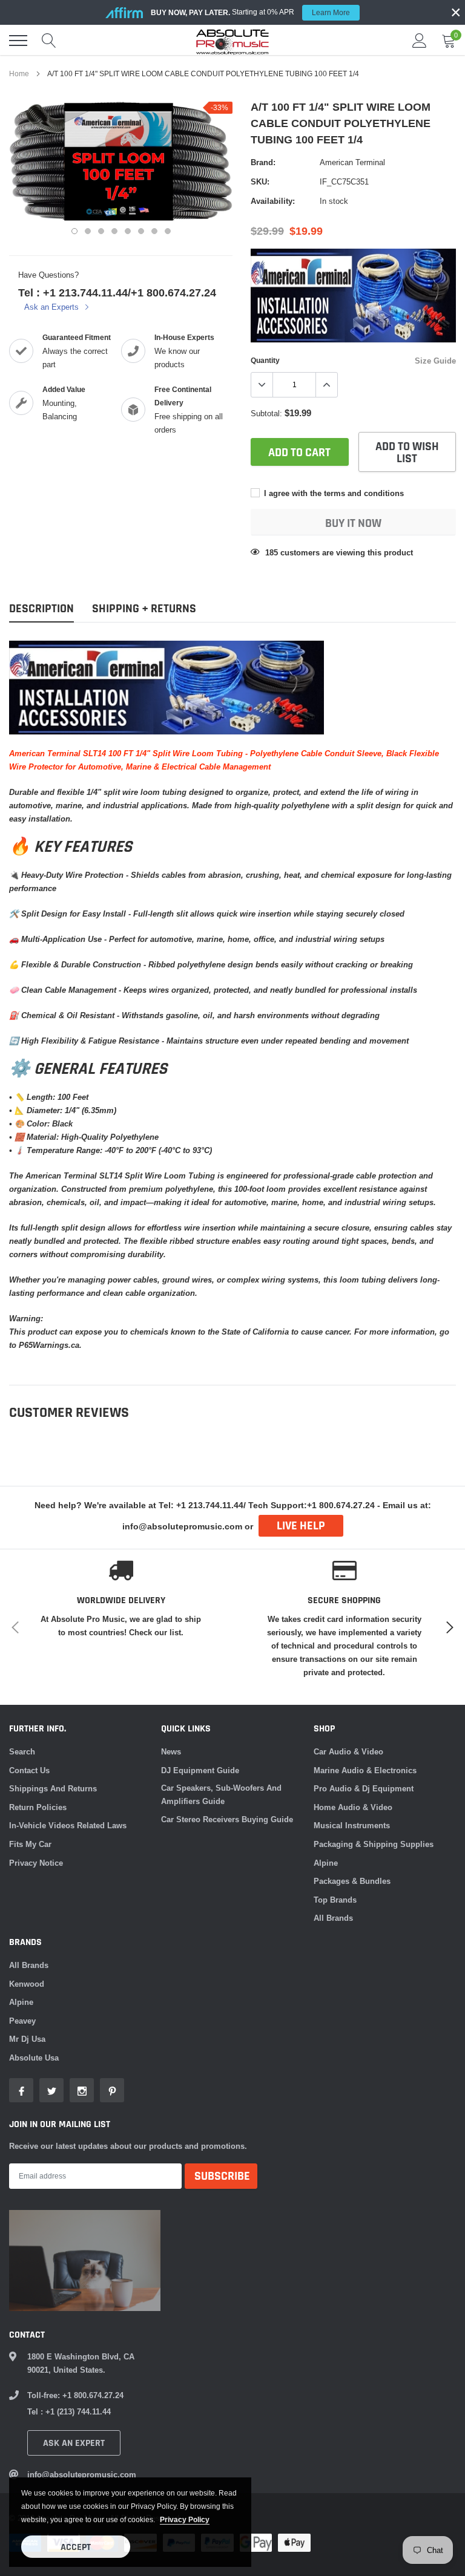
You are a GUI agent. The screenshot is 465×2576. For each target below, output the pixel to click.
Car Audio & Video (348, 1751)
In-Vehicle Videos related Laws (68, 1825)
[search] (49, 41)
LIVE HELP (301, 1526)
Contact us (29, 1770)
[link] (21, 2090)
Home (19, 74)
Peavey (22, 2021)
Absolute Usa (34, 2058)
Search (22, 1751)
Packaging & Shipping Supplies (374, 1844)
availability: (273, 201)
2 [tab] (88, 231)
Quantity (265, 360)
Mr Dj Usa (27, 2039)
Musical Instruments (352, 1825)
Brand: (263, 162)
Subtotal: (266, 413)
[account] (420, 41)
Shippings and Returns (53, 1788)
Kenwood (27, 1984)
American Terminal (352, 162)
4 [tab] (114, 231)
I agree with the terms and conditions (333, 493)
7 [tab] (154, 231)
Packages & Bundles (352, 1881)
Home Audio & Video (353, 1807)
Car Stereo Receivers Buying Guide (227, 1819)
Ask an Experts (53, 307)
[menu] (18, 41)
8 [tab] (168, 231)
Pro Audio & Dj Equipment (364, 1788)
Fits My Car (30, 1844)
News (171, 1751)
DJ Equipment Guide (200, 1770)
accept (76, 2547)
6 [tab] (141, 231)
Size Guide (435, 361)
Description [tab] (41, 609)
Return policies (38, 1807)
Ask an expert (74, 2443)
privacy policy (185, 2519)
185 (272, 552)
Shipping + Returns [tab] (144, 609)
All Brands (333, 1918)
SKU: (260, 181)
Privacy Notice (36, 1863)
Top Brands (335, 1900)
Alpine (326, 1863)
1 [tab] (74, 231)
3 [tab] (101, 231)
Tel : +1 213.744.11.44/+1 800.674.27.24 (117, 293)
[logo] (232, 41)
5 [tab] (128, 231)
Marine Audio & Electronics (365, 1770)
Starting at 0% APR (250, 12)
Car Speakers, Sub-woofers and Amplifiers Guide (221, 1794)
